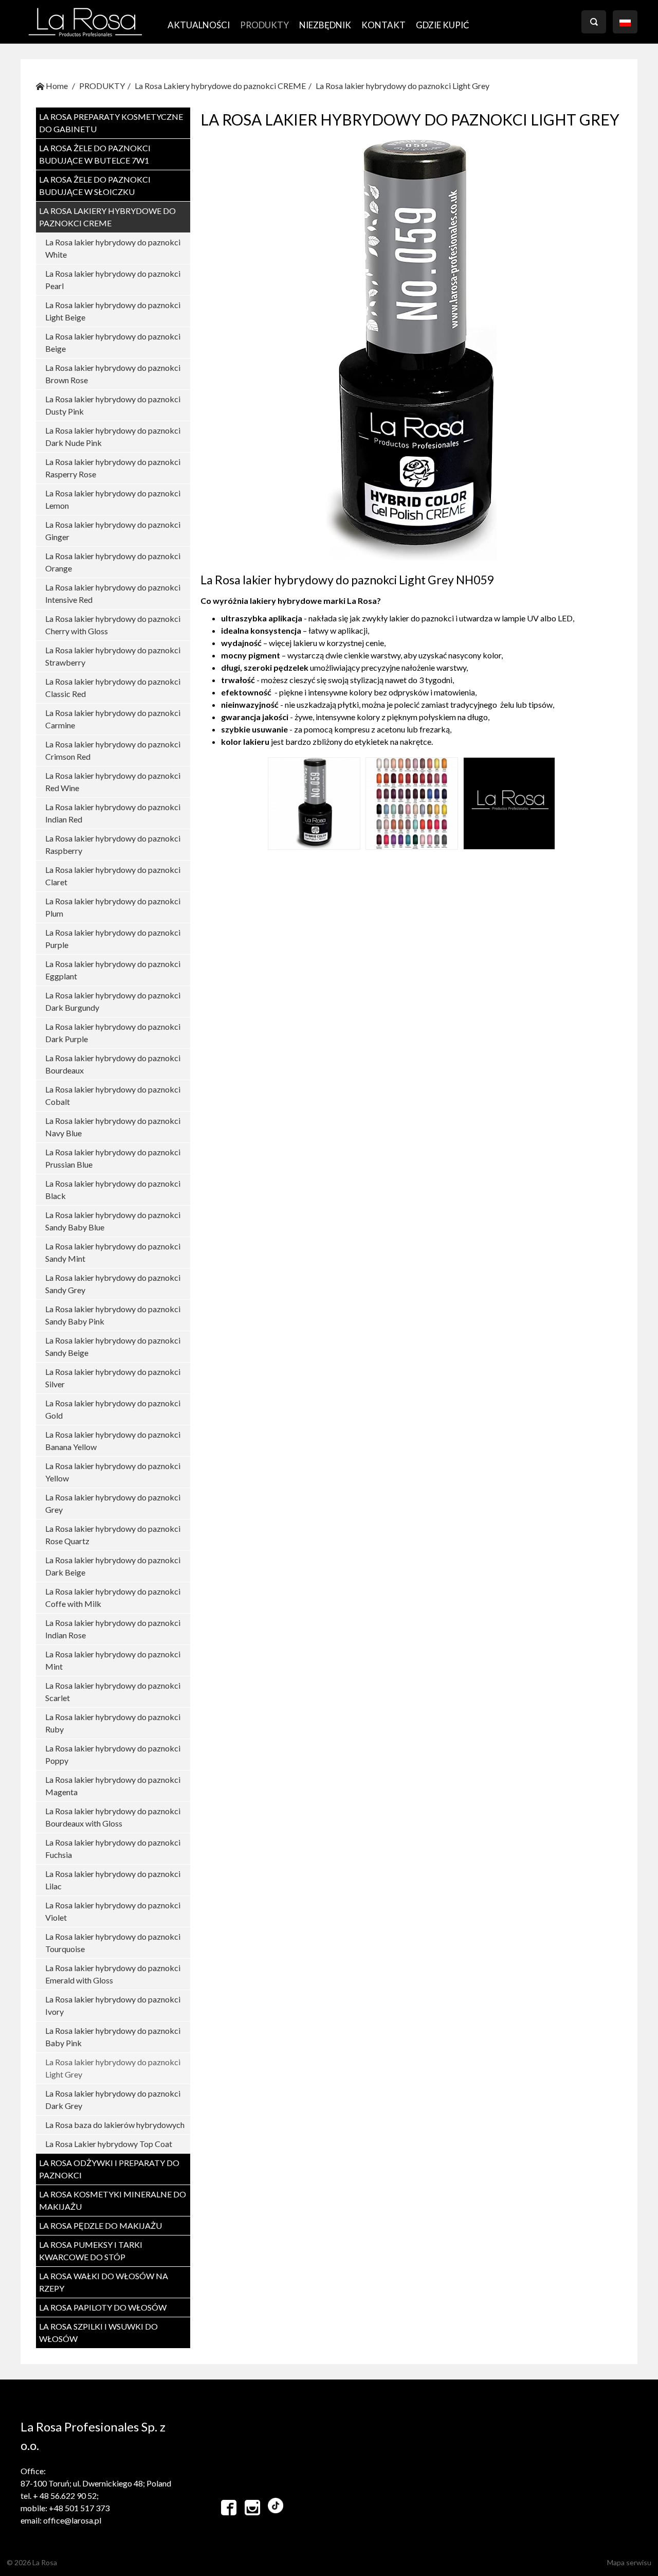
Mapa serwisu (629, 2562)
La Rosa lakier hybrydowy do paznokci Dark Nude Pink (113, 436)
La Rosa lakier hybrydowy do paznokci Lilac (113, 1880)
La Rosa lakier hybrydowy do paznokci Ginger (113, 531)
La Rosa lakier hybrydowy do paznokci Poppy (113, 1754)
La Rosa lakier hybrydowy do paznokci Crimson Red (113, 750)
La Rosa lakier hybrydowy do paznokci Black (113, 1189)
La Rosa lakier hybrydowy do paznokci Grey (113, 1503)
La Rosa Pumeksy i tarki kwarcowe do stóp (91, 2251)
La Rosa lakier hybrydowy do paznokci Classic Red (113, 687)
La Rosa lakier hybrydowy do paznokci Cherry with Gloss (113, 625)
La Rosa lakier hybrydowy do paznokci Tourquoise (113, 1943)
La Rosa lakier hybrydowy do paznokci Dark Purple (113, 1033)
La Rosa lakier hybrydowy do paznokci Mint (113, 1660)
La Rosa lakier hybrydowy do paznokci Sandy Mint (113, 1252)
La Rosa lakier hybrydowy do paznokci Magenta (113, 1786)
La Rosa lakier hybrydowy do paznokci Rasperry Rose (113, 468)
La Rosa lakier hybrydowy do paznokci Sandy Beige (113, 1346)
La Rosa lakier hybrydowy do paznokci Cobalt (113, 1095)
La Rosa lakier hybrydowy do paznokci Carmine (113, 719)
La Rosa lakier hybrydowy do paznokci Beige (113, 342)
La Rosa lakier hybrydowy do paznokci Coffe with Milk (113, 1597)
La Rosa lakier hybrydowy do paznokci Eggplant (113, 970)
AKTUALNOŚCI (199, 25)
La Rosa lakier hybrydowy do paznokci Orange (113, 562)
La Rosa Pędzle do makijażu (100, 2225)
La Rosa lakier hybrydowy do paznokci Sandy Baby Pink (113, 1315)
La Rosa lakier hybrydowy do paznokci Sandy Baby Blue (113, 1221)
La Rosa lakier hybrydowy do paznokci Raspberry (113, 844)
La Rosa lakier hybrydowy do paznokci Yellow (113, 1472)
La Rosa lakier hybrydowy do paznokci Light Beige (113, 311)
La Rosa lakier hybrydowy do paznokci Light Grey (403, 86)
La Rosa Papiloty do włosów (103, 2307)
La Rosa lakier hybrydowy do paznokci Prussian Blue (113, 1158)
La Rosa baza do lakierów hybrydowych (115, 2125)
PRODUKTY (264, 25)
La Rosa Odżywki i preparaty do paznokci (109, 2169)
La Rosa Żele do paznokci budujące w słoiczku (95, 185)
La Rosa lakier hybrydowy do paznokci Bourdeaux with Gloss (113, 1817)
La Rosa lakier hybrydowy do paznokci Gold (113, 1409)
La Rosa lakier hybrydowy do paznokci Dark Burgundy (113, 1001)
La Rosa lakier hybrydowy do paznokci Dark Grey (113, 2099)
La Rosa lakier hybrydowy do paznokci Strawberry (113, 656)
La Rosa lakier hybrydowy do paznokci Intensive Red (113, 593)
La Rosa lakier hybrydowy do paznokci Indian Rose (113, 1629)
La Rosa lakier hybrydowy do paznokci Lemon (113, 499)
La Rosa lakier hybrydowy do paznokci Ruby (113, 1723)
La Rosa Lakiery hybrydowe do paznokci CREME (220, 86)
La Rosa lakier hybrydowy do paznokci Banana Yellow (113, 1441)
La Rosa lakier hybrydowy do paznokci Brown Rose (113, 374)
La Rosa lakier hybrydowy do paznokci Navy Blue (113, 1127)
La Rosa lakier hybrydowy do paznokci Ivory (113, 2005)
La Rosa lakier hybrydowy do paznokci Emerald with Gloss (113, 1974)
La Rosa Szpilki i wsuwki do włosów (98, 2332)
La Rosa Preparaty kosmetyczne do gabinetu (111, 123)
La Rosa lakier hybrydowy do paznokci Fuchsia (113, 1848)
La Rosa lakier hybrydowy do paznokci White (113, 248)
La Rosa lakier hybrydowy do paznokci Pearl (113, 280)
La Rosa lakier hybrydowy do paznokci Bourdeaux (113, 1064)
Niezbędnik (325, 25)
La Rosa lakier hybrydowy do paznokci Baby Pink (113, 2037)
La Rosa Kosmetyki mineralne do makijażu (113, 2200)
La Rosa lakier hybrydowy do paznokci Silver (113, 1378)
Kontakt (383, 25)
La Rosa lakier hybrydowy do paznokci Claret (113, 876)
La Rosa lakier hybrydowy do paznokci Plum (113, 907)
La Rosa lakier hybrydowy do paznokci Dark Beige (113, 1566)
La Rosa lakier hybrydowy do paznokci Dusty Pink (113, 405)
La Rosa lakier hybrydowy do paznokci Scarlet (113, 1692)
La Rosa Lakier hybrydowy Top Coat (109, 2144)
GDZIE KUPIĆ (443, 25)
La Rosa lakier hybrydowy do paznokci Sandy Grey (113, 1284)
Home (56, 86)
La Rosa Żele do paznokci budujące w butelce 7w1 (95, 154)
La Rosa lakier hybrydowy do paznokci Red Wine (113, 782)
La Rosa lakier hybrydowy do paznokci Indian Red (113, 813)
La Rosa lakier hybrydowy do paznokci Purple (113, 938)
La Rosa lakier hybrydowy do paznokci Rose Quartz (113, 1535)
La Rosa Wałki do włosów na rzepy (104, 2282)
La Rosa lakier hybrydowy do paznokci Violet (113, 1911)
